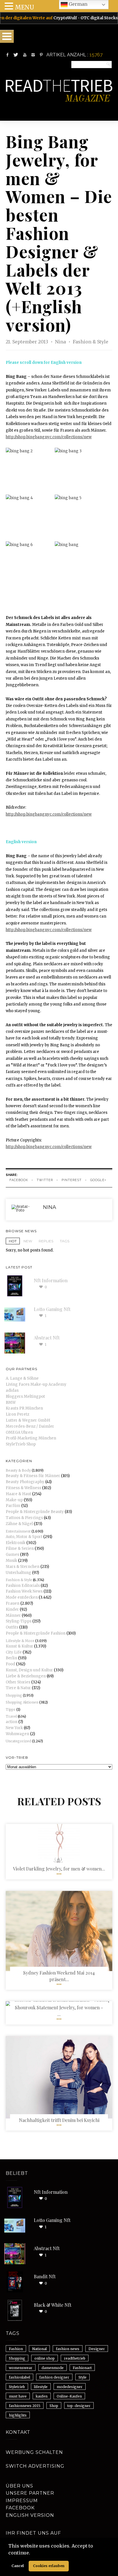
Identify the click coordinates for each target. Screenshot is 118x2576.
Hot (13, 1241)
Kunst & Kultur (19, 1646)
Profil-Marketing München (31, 1438)
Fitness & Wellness (23, 1488)
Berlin (11, 1658)
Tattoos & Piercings (24, 1518)
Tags (65, 1241)
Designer (97, 2349)
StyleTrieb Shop (21, 1444)
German (77, 4)
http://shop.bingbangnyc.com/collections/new (49, 437)
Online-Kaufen (69, 2396)
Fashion (16, 2349)
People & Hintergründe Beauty (35, 1512)
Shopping (14, 1695)
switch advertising (35, 2466)
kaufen (42, 2396)
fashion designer (54, 2377)
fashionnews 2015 (25, 2406)
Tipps (11, 1709)
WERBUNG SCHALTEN (34, 2452)
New (28, 1241)
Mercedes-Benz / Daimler (30, 1426)
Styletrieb (17, 2387)
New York (14, 1728)
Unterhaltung (18, 1573)
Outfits (12, 1627)
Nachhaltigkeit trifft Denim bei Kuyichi (59, 2120)
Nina (61, 342)
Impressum (22, 2501)
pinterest (72, 1180)
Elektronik (16, 1543)
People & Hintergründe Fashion (36, 1633)
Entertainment (18, 1531)
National (39, 2349)
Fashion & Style (91, 342)
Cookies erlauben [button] (49, 2566)
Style (82, 2377)
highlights (18, 2415)
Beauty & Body (18, 1470)
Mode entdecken (22, 1597)
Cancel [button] (18, 2566)
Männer (13, 1615)
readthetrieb (75, 2358)
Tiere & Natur (18, 1688)
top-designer (79, 2406)
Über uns (19, 2486)
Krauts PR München (24, 1408)
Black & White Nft (53, 2305)
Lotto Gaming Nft (52, 1309)
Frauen (13, 1603)
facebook (19, 1180)
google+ (98, 1180)
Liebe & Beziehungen (26, 1676)
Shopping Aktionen (22, 1702)
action (12, 1722)
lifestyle (41, 2387)
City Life (14, 1652)
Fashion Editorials (23, 1586)
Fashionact (82, 2368)
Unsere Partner (30, 2493)
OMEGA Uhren (19, 1432)
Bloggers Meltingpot (25, 1396)
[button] (32, 2553)
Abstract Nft (47, 1338)
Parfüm (13, 1506)
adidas (12, 1390)
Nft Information (51, 1280)
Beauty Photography (25, 1482)
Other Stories (18, 1682)
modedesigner (70, 2387)
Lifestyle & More (20, 1641)
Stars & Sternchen (23, 1567)
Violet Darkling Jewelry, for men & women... (59, 1869)
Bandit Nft (45, 2276)
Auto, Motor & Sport (24, 1537)
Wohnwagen (17, 1734)
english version (30, 2515)
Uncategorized (18, 1741)
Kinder (12, 1609)
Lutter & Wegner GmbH (28, 1420)
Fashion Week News (24, 1591)
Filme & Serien (20, 1549)
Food (10, 1664)
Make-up (14, 1500)
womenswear (21, 2368)
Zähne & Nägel (19, 1524)
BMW (11, 1403)
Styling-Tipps (19, 1621)
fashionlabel (19, 2377)
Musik (11, 1561)
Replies (46, 1241)
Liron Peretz (17, 1414)
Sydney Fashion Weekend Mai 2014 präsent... (59, 1976)
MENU (24, 7)
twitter (45, 1180)
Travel (11, 1716)
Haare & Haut (18, 1494)
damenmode (53, 2368)
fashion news (68, 2349)
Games (12, 1555)
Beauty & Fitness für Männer (33, 1476)
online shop (45, 2358)
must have (18, 2396)
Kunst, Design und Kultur (29, 1670)
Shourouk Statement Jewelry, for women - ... (59, 2011)
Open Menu (7, 36)
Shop (54, 2406)
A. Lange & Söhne (22, 1378)
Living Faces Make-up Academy (36, 1384)
